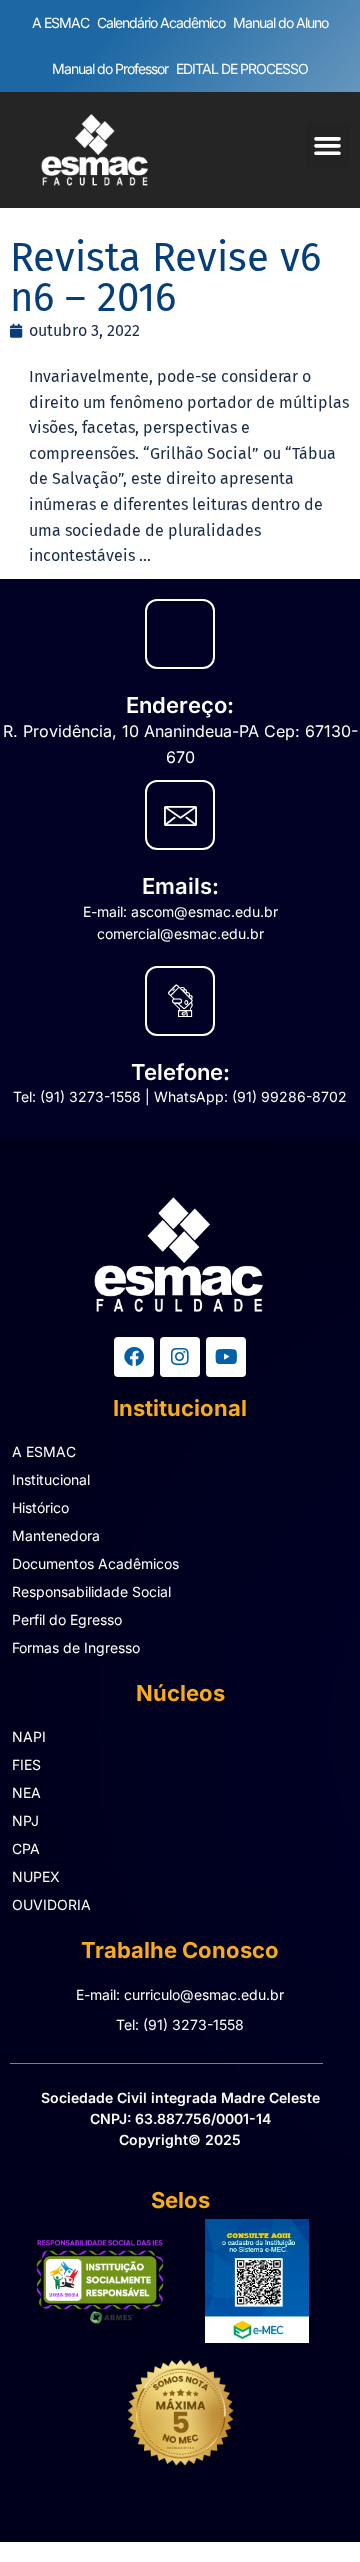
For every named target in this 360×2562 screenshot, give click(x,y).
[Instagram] (180, 1357)
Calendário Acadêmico (161, 22)
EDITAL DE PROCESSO (242, 68)
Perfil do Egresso (67, 1619)
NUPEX (36, 1876)
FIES (26, 1764)
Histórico (40, 1507)
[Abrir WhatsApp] (310, 2511)
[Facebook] (134, 1357)
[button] (328, 145)
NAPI (29, 1736)
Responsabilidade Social (91, 1591)
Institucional (51, 1479)
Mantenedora (56, 1535)
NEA (26, 1792)
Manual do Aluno (280, 22)
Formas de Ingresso (76, 1647)
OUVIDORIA (51, 1904)
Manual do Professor (110, 68)
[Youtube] (226, 1357)
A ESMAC (60, 22)
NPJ (25, 1820)
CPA (26, 1848)
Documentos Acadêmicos (95, 1563)
